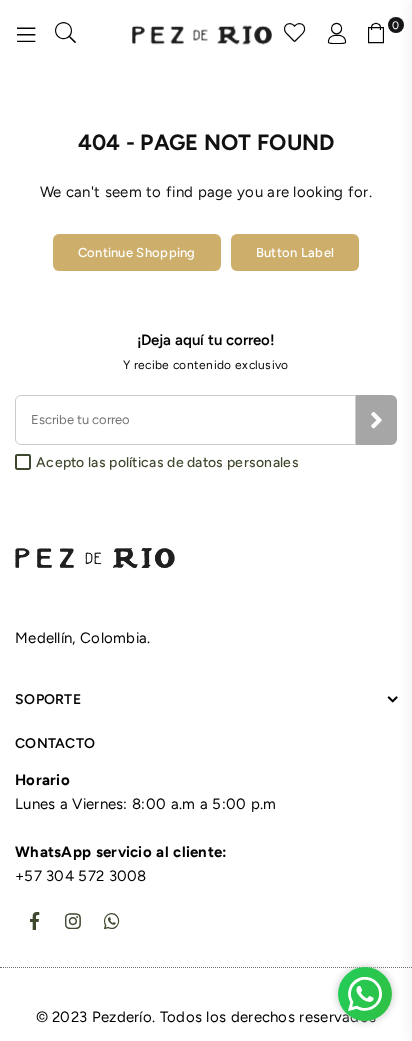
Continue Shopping (137, 252)
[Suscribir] (376, 420)
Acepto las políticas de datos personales (167, 463)
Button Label (295, 252)
